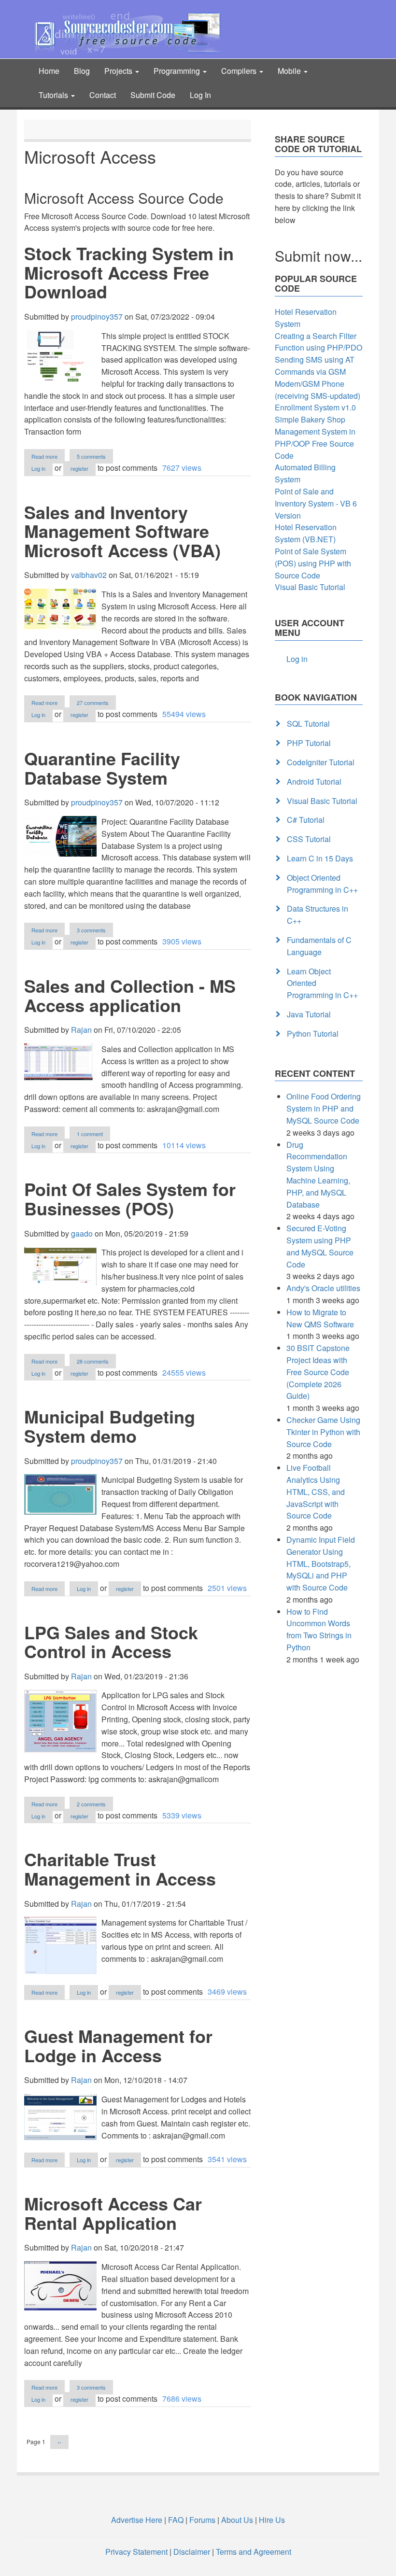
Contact (103, 95)
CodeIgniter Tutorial (321, 762)
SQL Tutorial (308, 724)
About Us (237, 2520)
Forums (202, 2520)
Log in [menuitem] (297, 659)
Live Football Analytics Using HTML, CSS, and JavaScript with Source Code (316, 1492)
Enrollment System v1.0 (315, 407)
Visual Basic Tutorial (310, 587)
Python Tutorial (313, 1034)
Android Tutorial (314, 781)
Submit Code (153, 95)
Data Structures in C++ (318, 915)
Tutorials (54, 95)
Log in (38, 468)
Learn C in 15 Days (320, 858)
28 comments (93, 1361)
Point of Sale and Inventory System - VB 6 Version (316, 503)
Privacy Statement (136, 2552)
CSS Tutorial (309, 839)
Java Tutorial (309, 1014)
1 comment (90, 1134)
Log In (200, 95)
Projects (119, 71)
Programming (178, 71)
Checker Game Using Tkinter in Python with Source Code (323, 1432)
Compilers (240, 71)
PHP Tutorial (309, 743)
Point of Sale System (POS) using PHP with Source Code (313, 563)
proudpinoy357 (97, 317)
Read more (48, 457)
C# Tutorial (306, 820)
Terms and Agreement (254, 2552)
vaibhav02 (89, 575)
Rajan (81, 1030)
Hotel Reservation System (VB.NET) (306, 533)
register (79, 468)
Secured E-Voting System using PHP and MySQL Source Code (320, 1246)
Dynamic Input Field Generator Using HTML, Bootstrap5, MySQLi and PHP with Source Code (321, 1563)
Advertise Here (137, 2520)
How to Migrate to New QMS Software (320, 1318)
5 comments (91, 456)
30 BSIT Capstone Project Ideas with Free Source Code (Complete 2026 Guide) (318, 1372)
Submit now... (318, 256)
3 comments (91, 930)
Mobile (290, 71)
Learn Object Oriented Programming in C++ (322, 983)
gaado (82, 1233)
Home (49, 71)
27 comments (93, 703)
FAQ (176, 2520)
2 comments (91, 1804)
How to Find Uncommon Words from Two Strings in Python (319, 1629)
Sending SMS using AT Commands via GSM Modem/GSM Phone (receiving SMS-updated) (318, 377)
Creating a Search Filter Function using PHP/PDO (318, 342)
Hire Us (271, 2520)
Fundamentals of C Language (319, 946)
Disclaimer (192, 2552)
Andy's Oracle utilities (323, 1288)
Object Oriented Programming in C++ (322, 884)
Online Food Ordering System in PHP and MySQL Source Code (324, 1108)
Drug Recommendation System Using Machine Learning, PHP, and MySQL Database (318, 1175)
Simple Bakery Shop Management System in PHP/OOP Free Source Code (315, 437)
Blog (82, 71)
